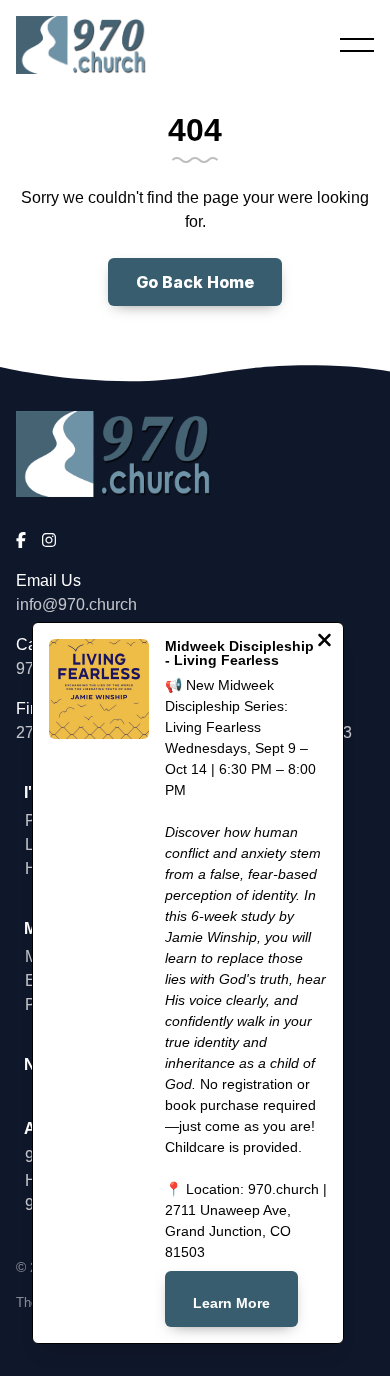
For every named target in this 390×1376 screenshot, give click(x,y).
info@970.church (76, 604)
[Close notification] (324, 642)
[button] (357, 45)
